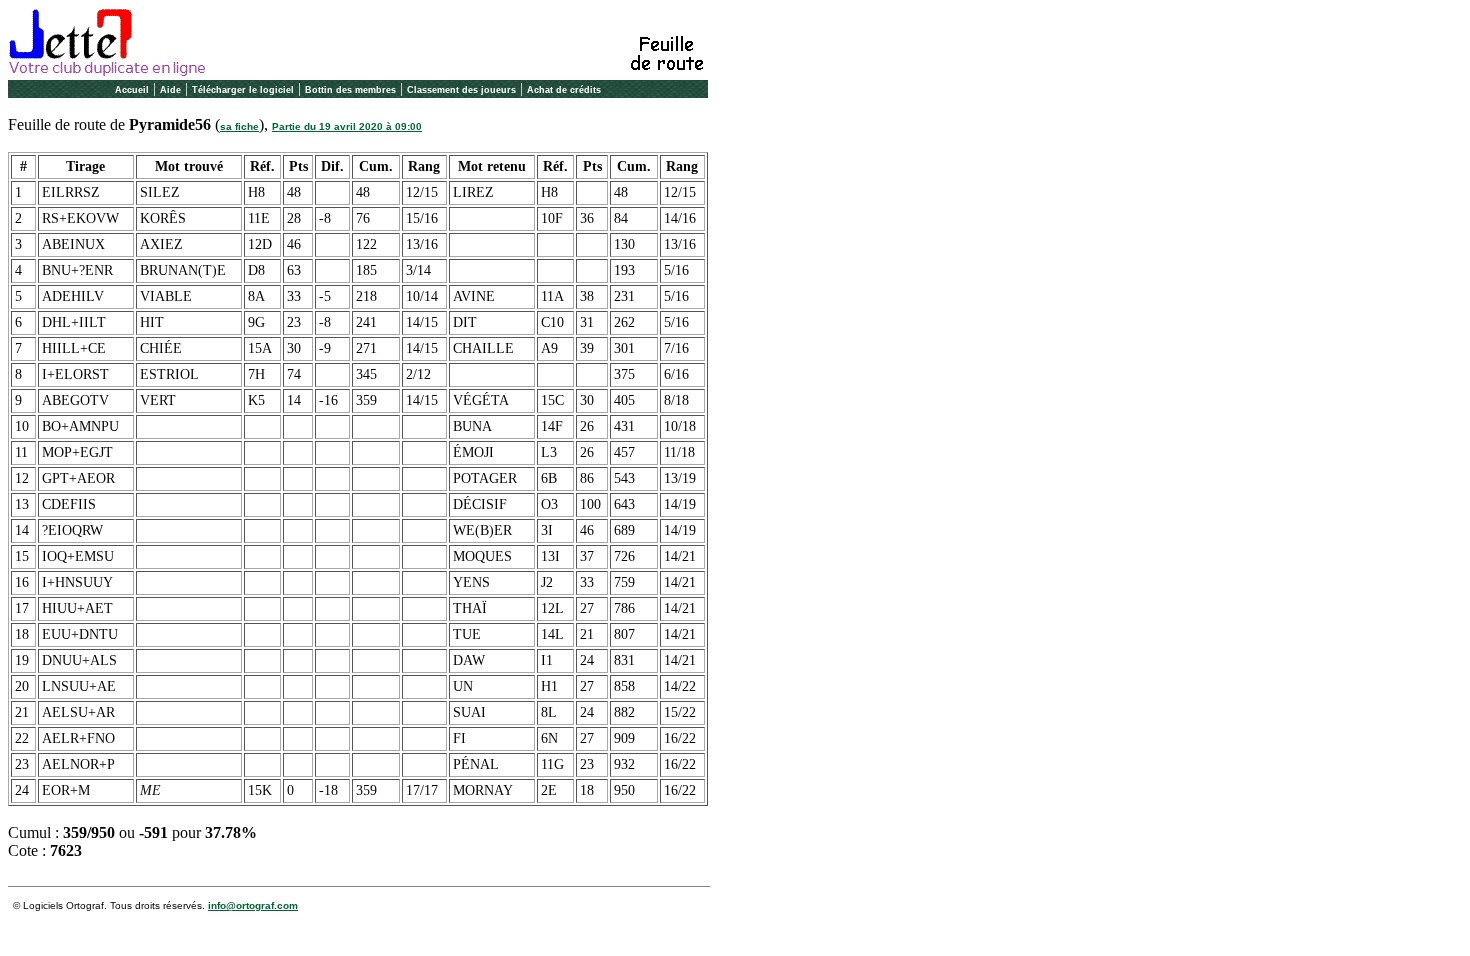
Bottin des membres (350, 90)
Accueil (132, 90)
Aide (170, 90)
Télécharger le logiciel (243, 90)
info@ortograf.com (253, 905)
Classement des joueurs (461, 90)
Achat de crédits (564, 90)
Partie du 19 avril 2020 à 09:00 (347, 126)
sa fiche (239, 126)
